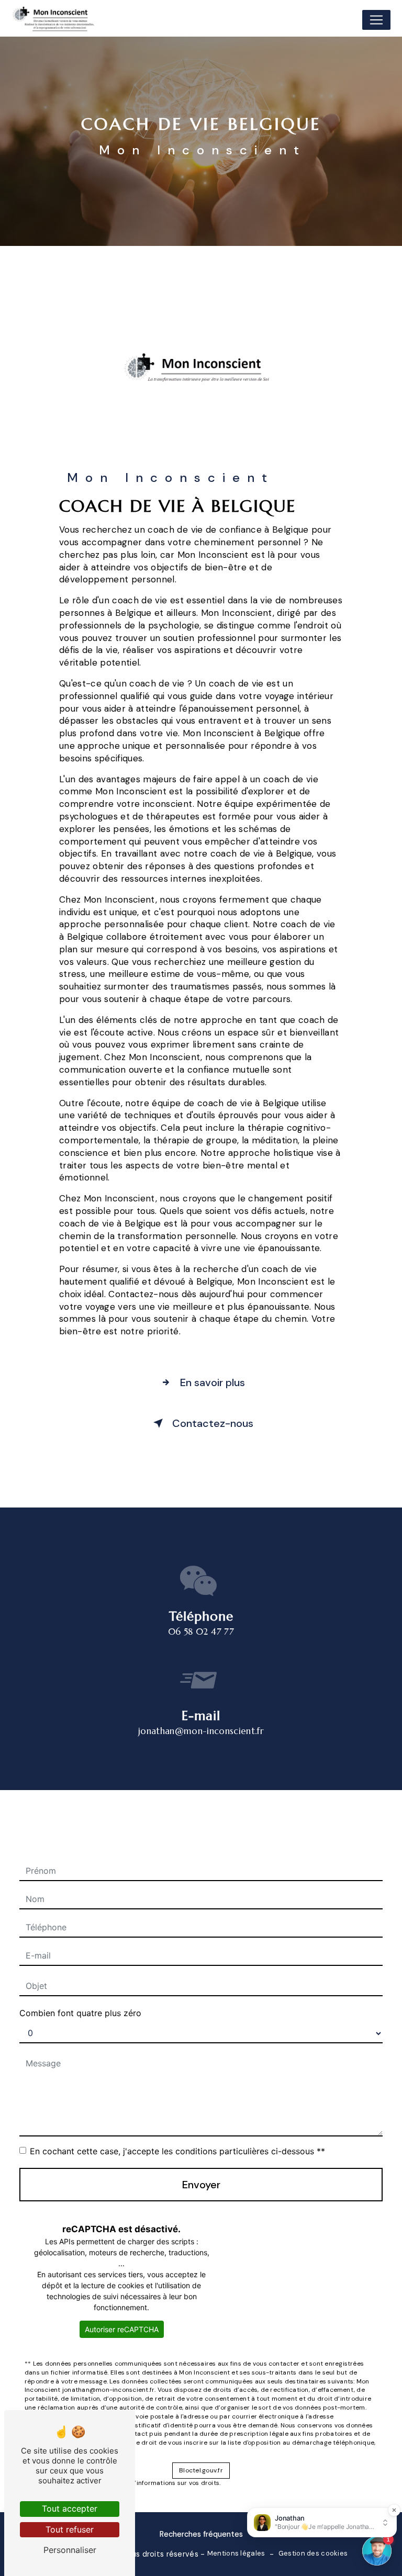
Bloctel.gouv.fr (201, 2470)
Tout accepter (70, 2508)
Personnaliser (70, 2550)
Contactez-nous (213, 1423)
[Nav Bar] (376, 20)
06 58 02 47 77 (201, 1632)
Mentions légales (236, 2553)
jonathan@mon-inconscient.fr (201, 1731)
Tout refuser (70, 2529)
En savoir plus (213, 1382)
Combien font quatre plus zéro (80, 2013)
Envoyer (201, 2185)
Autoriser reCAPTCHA (122, 2329)
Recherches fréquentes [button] (201, 2534)
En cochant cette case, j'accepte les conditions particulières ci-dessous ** (177, 2151)
